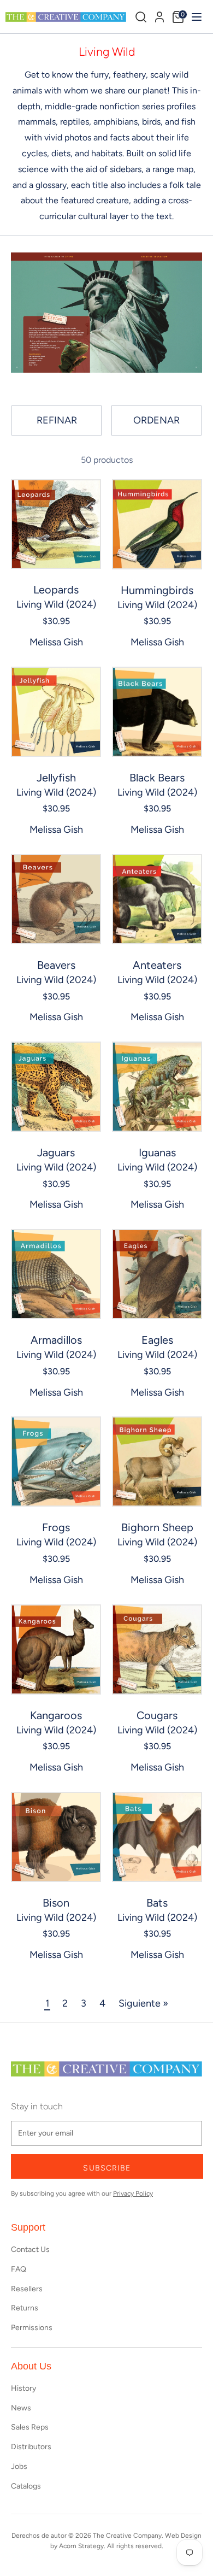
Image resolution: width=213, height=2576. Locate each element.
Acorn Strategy (81, 2546)
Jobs (19, 2466)
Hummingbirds (157, 590)
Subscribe (107, 2168)
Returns (25, 2308)
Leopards (56, 590)
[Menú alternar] (195, 17)
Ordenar (156, 420)
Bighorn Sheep (157, 1527)
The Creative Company (127, 2536)
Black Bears (157, 778)
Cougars (157, 1715)
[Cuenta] (159, 15)
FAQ (19, 2269)
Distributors (31, 2447)
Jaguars (56, 1152)
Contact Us (30, 2249)
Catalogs (26, 2486)
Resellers (27, 2289)
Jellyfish (56, 778)
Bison (56, 1903)
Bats (157, 1903)
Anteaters (157, 965)
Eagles (157, 1340)
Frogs (56, 1527)
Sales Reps (30, 2427)
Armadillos (56, 1340)
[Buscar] (141, 17)
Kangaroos (56, 1715)
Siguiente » (143, 2003)
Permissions (32, 2328)
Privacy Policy (133, 2193)
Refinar (57, 420)
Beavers (56, 965)
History (23, 2388)
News (21, 2408)
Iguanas (157, 1152)
